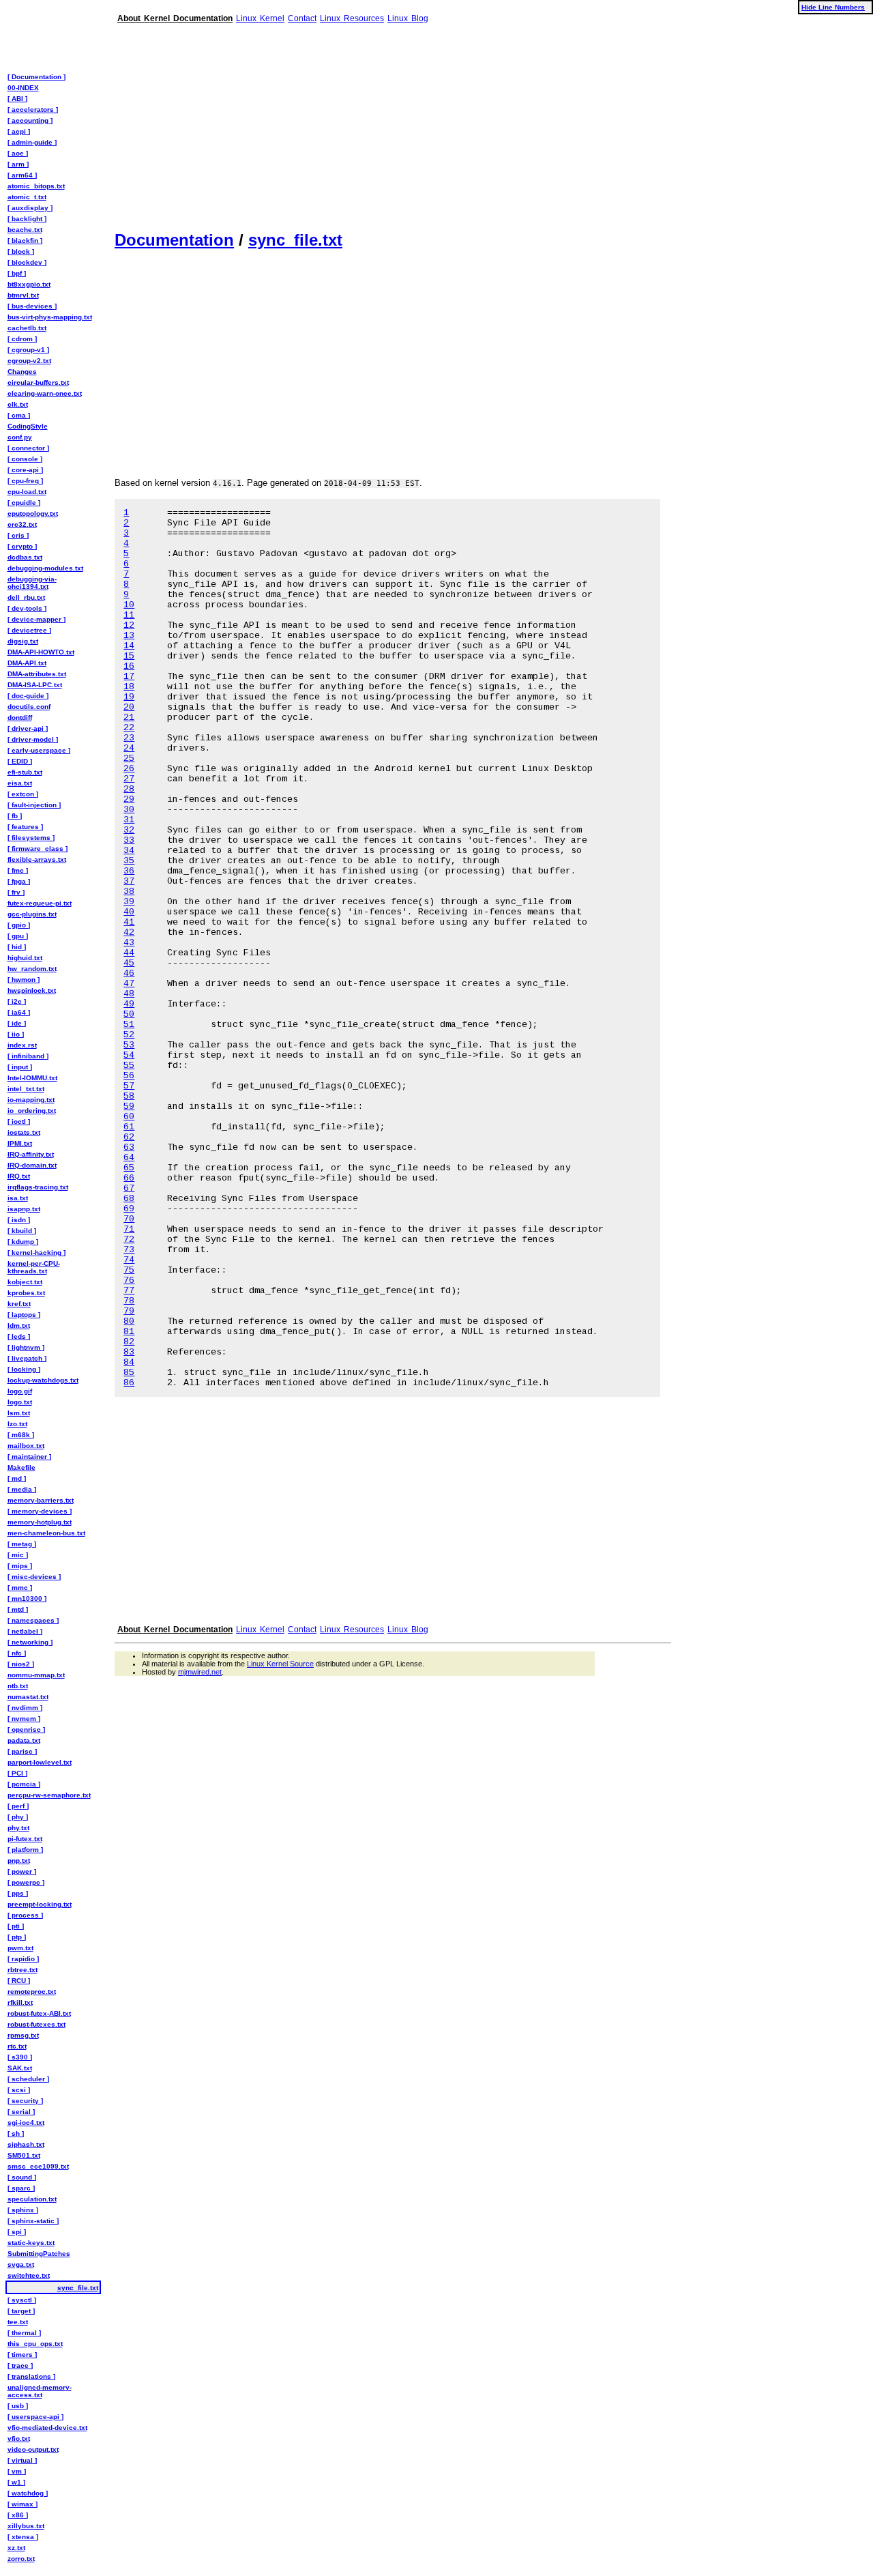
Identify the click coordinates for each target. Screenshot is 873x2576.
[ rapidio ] (23, 1959)
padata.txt (24, 1740)
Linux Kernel (260, 18)
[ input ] (20, 1067)
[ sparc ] (21, 2188)
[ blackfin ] (25, 241)
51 (129, 1025)
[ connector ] (28, 448)
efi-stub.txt (25, 772)
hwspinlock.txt (32, 990)
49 (129, 1004)
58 (129, 1096)
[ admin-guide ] (32, 142)
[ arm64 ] (22, 175)
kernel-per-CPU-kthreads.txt (34, 1267)
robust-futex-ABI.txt (39, 2013)
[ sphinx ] (23, 2210)
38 (129, 892)
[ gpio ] (19, 925)
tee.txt (18, 2322)
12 (129, 625)
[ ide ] (17, 1023)
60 (129, 1117)
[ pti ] (16, 1926)
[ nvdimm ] (25, 1708)
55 (129, 1066)
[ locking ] (24, 1369)
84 (129, 1362)
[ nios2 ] (21, 1664)
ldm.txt (19, 1326)
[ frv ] (16, 892)
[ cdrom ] (22, 339)
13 (129, 636)
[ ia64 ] (19, 1012)
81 (129, 1332)
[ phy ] (18, 1817)
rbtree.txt (23, 1970)
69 (129, 1209)
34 (129, 851)
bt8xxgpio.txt (29, 284)
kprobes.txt (26, 1293)
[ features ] (25, 827)
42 (129, 932)
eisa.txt (20, 783)
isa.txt (18, 1198)
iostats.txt (24, 1132)
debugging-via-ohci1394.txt (32, 583)
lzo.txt (17, 1424)
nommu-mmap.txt (36, 1675)
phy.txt (18, 1828)
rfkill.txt (20, 2002)
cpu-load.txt (27, 492)
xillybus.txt (26, 2526)
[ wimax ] (23, 2504)
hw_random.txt (32, 969)
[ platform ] (25, 1850)
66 (129, 1178)
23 (129, 738)
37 (129, 881)
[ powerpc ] (26, 1882)
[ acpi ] (19, 131)
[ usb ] (18, 2406)
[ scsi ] (19, 2090)
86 (129, 1383)
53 (129, 1045)
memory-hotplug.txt (40, 1522)
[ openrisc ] (26, 1730)
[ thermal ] (24, 2333)
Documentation (174, 240)
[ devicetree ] (29, 630)
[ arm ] (18, 164)
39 (129, 902)
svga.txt (21, 2264)
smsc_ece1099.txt (38, 2166)
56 (129, 1076)
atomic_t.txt (27, 197)
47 (129, 984)
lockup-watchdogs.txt (43, 1380)
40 (129, 912)
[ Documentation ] (36, 77)
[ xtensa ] (23, 2537)
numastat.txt (28, 1697)
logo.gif (20, 1391)
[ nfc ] (17, 1653)
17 (129, 677)
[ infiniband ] (28, 1056)
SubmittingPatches (39, 2254)
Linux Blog (408, 18)
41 (129, 922)
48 (129, 994)
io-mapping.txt (31, 1100)
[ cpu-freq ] (25, 481)
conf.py (20, 437)
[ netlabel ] (25, 1631)
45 (129, 963)
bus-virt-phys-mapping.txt (50, 317)
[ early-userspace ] (39, 750)
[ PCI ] (17, 1773)
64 (129, 1158)
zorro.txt (21, 2559)
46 (129, 973)
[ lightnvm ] (26, 1347)
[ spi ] (17, 2232)
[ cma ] (19, 415)
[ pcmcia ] (24, 1784)
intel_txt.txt (26, 1089)
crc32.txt (22, 524)
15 (129, 656)
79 (129, 1311)
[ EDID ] (20, 761)
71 (129, 1229)
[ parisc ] (22, 1751)
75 (129, 1270)
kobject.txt (25, 1282)
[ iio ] (16, 1034)
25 (129, 758)
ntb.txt (18, 1686)
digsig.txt (23, 641)
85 (129, 1373)
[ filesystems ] (31, 838)
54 (129, 1055)
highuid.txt (25, 958)
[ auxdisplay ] (30, 208)
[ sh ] (16, 2133)
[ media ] (22, 1489)
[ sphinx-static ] (33, 2221)
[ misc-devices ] (34, 1577)
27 (129, 779)
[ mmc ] (20, 1588)
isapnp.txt (24, 1209)
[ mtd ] (18, 1609)
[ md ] (17, 1478)
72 (129, 1240)
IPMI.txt (20, 1143)
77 (129, 1291)
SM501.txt (24, 2155)
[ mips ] (20, 1566)
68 (129, 1199)
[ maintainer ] (29, 1457)
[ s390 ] (20, 2057)
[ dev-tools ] (27, 608)
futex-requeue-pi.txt (40, 903)
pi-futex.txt (25, 1839)
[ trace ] (20, 2365)
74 (129, 1260)
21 (129, 718)
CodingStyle (28, 426)
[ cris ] (18, 535)
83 (129, 1352)
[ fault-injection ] (34, 805)
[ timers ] (22, 2355)
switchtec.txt (29, 2275)
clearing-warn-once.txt (45, 393)
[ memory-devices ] (40, 1511)
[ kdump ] (23, 1242)
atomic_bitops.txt (36, 186)
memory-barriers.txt (41, 1500)
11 (129, 615)
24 (129, 748)
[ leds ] (19, 1336)
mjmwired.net (200, 1672)
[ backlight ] (27, 219)
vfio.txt (19, 2438)
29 (129, 799)
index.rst (22, 1045)
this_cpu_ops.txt (35, 2344)
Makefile (21, 1467)
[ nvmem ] (24, 1719)
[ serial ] (21, 2112)
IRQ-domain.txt (32, 1165)
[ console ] (25, 459)
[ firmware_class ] (38, 849)
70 (129, 1219)
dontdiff (20, 718)
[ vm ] (17, 2471)
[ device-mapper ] (36, 619)
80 (129, 1321)
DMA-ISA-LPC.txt (35, 685)
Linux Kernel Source (280, 1664)
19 (129, 697)
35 (129, 861)
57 (129, 1086)
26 (129, 769)
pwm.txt (20, 1948)
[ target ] (21, 2311)
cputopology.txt (33, 513)
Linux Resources (352, 18)
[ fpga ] (19, 881)
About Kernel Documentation (175, 18)
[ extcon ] (23, 794)
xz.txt (16, 2548)
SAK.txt (20, 2068)
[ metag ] (22, 1544)
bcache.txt (25, 230)
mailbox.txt (26, 1446)
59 (129, 1106)
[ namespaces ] (33, 1620)
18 (129, 687)
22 (129, 728)
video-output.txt (33, 2449)
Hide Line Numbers (833, 7)
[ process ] (25, 1915)
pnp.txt (19, 1861)
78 (129, 1301)
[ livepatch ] (27, 1358)
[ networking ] (30, 1642)
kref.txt (19, 1304)
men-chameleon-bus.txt (46, 1533)
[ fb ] (15, 816)
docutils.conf (29, 707)
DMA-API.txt (27, 663)
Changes (22, 372)
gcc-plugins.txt (32, 914)
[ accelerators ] (33, 110)
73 (129, 1250)
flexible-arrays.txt (37, 859)
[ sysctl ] (22, 2300)
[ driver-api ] (28, 728)
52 (129, 1035)
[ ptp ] (17, 1937)
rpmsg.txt (23, 2035)
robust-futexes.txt (36, 2024)
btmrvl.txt (23, 295)
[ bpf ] (17, 273)
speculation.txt (32, 2199)
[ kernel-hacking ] (36, 1253)
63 (129, 1147)
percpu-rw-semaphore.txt (49, 1795)
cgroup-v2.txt (29, 361)
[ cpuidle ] (24, 503)
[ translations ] (31, 2376)
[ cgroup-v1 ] (28, 350)
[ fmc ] (18, 870)
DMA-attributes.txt (37, 674)
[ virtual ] (22, 2460)
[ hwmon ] (24, 980)
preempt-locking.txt (40, 1904)
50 (129, 1014)
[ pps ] (18, 1893)
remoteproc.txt (32, 1992)
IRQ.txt (19, 1176)
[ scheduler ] (28, 2079)
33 (129, 840)
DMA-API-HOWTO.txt (41, 652)
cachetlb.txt (27, 328)
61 (129, 1127)
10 (129, 605)
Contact (302, 18)
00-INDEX (23, 88)
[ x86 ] (18, 2515)
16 (129, 666)
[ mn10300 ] (27, 1598)
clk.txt (18, 404)
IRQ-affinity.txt (31, 1154)
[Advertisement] (393, 121)
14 (129, 646)
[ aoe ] (18, 153)
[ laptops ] (24, 1315)
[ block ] (21, 251)
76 (129, 1280)
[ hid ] (17, 947)
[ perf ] (18, 1806)
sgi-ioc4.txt (26, 2123)
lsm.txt (19, 1413)
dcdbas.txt (25, 557)
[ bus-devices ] (32, 306)
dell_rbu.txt (26, 597)
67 (129, 1188)
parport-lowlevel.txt (40, 1762)
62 (129, 1137)
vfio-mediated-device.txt (47, 2428)
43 (129, 943)
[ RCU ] (19, 1981)
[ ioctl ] (19, 1121)
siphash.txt (26, 2144)
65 (129, 1168)
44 (129, 953)
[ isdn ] (19, 1220)
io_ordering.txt (32, 1111)
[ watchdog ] (28, 2493)
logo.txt (20, 1402)
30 (129, 810)
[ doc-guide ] (28, 696)
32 (129, 830)
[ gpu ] (18, 936)
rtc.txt (17, 2046)
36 (129, 871)
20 (129, 707)
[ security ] (25, 2101)
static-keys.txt (31, 2243)
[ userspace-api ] (35, 2417)
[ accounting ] (30, 120)
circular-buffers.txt (38, 382)
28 (129, 789)
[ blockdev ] (27, 262)
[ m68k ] (21, 1435)
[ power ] (22, 1871)
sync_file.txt (295, 240)
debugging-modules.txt (45, 568)
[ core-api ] (25, 470)
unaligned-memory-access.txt (40, 2391)
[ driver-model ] (33, 739)
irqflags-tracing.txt (38, 1187)
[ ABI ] (17, 99)
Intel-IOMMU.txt (32, 1078)
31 (129, 820)
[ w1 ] (16, 2482)
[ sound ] (22, 2177)
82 (129, 1342)
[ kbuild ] (22, 1231)
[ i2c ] (17, 1001)
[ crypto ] (22, 546)
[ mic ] (18, 1555)
